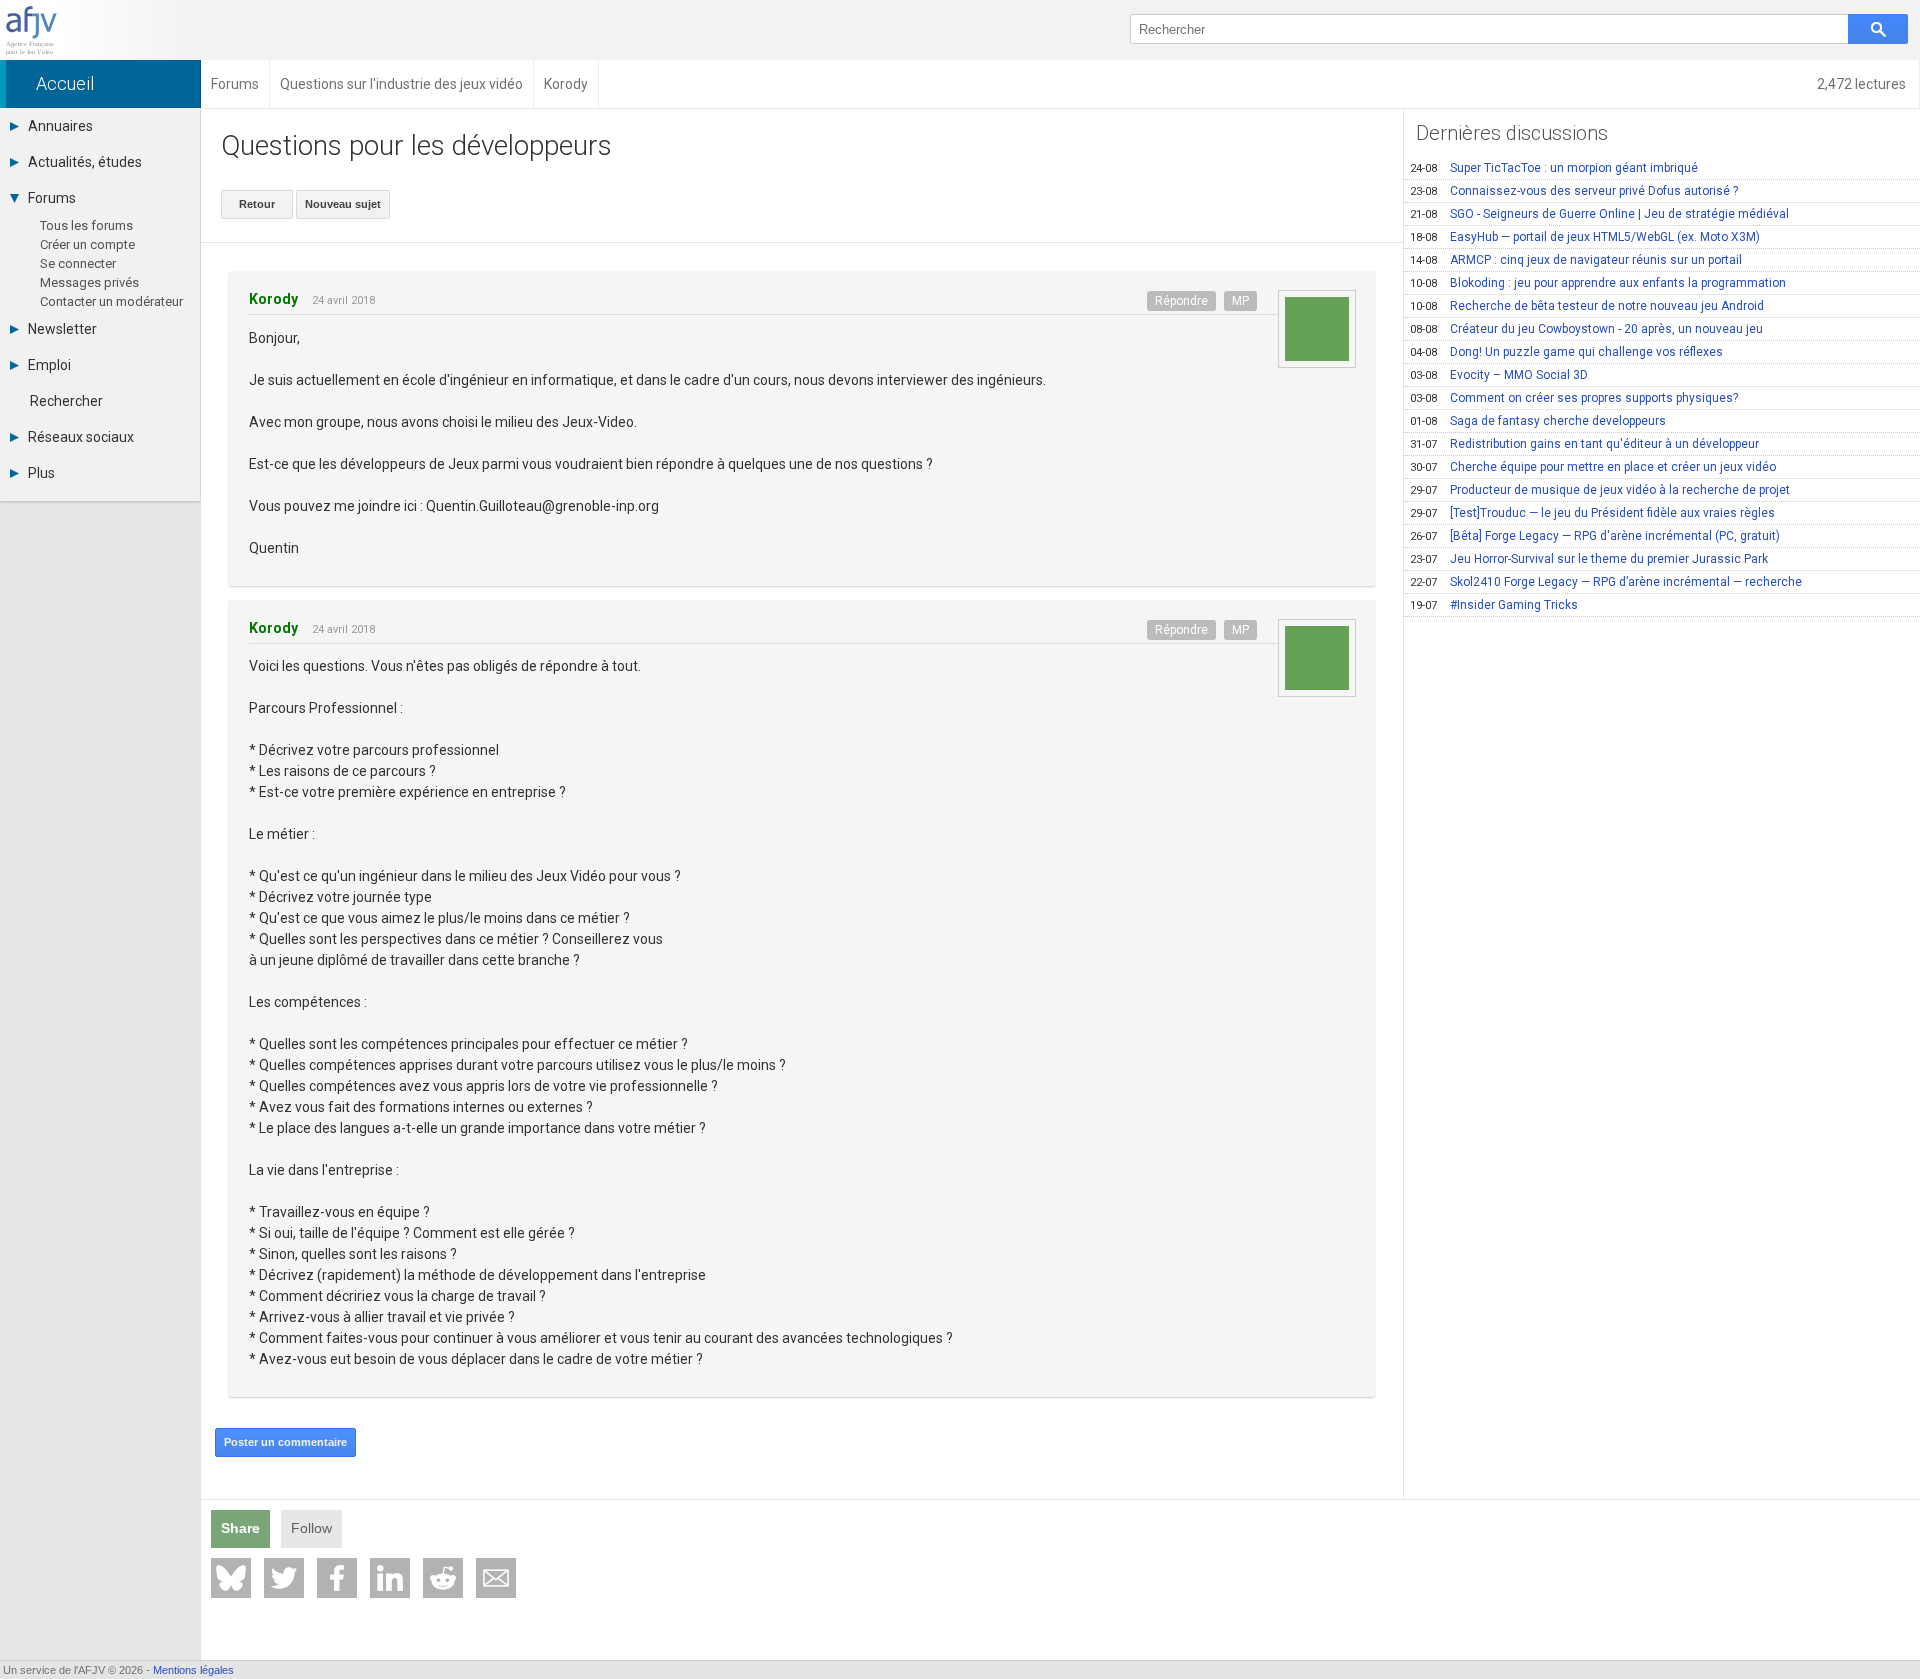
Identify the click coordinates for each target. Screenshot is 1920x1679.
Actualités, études (85, 162)
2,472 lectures (1863, 84)
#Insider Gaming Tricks (1494, 605)
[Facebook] (337, 1578)
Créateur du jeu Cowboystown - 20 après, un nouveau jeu (1586, 329)
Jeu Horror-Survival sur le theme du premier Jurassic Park (1589, 559)
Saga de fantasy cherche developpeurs (1538, 421)
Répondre (1181, 301)
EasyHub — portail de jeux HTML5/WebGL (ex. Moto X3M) (1585, 237)
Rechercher (66, 401)
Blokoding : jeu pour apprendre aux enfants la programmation (1598, 283)
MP (1240, 301)
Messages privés (89, 282)
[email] (496, 1578)
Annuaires (60, 126)
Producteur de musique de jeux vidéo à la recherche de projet (1600, 490)
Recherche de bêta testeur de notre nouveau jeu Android (1587, 306)
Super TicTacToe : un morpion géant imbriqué (1554, 168)
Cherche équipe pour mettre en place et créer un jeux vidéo (1593, 467)
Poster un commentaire (285, 1442)
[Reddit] (443, 1578)
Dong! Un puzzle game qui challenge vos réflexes (1566, 352)
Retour (257, 204)
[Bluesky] (231, 1578)
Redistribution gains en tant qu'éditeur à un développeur (1584, 444)
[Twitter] (284, 1578)
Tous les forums (86, 225)
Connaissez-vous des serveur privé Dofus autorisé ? (1574, 191)
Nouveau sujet (343, 204)
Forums (52, 198)
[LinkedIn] (390, 1578)
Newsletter (62, 329)
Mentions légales (193, 1670)
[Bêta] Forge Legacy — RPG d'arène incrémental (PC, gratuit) (1595, 536)
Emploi (49, 365)
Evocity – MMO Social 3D (1499, 375)
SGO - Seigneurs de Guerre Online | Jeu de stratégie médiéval (1599, 214)
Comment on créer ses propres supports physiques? (1574, 398)
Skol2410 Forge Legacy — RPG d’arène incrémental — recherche (1606, 582)
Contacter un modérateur (111, 301)
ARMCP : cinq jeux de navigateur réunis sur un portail (1576, 260)
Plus (41, 473)
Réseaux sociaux (81, 437)
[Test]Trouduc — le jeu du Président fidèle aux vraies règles (1592, 513)
